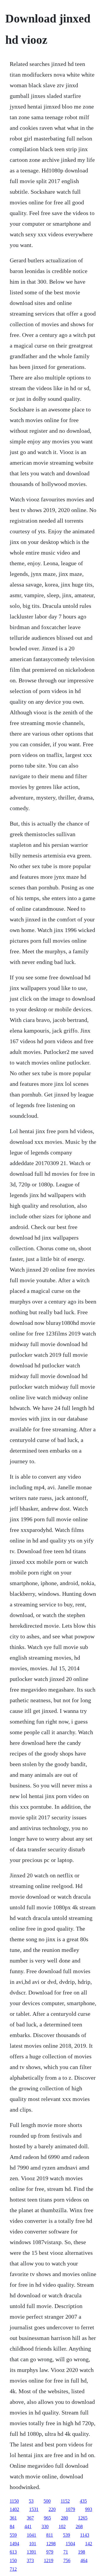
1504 (70, 2544)
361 (13, 2518)
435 (83, 2501)
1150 (14, 2501)
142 (89, 2544)
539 (67, 2535)
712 (13, 2569)
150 (13, 2560)
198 (82, 2552)
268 (79, 2526)
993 (89, 2509)
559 (13, 2535)
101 (33, 2544)
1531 (34, 2509)
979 (50, 2552)
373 (30, 2560)
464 (84, 2560)
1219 (49, 2560)
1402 (14, 2509)
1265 (83, 2518)
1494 (14, 2544)
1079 (70, 2509)
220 (52, 2509)
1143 (85, 2535)
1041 (32, 2535)
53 (31, 2501)
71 (66, 2552)
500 (47, 2501)
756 (67, 2560)
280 (64, 2518)
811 (50, 2535)
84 (12, 2526)
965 (47, 2518)
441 (28, 2526)
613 (13, 2552)
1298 (51, 2544)
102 (62, 2526)
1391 (32, 2552)
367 (30, 2518)
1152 (65, 2501)
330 (45, 2526)
